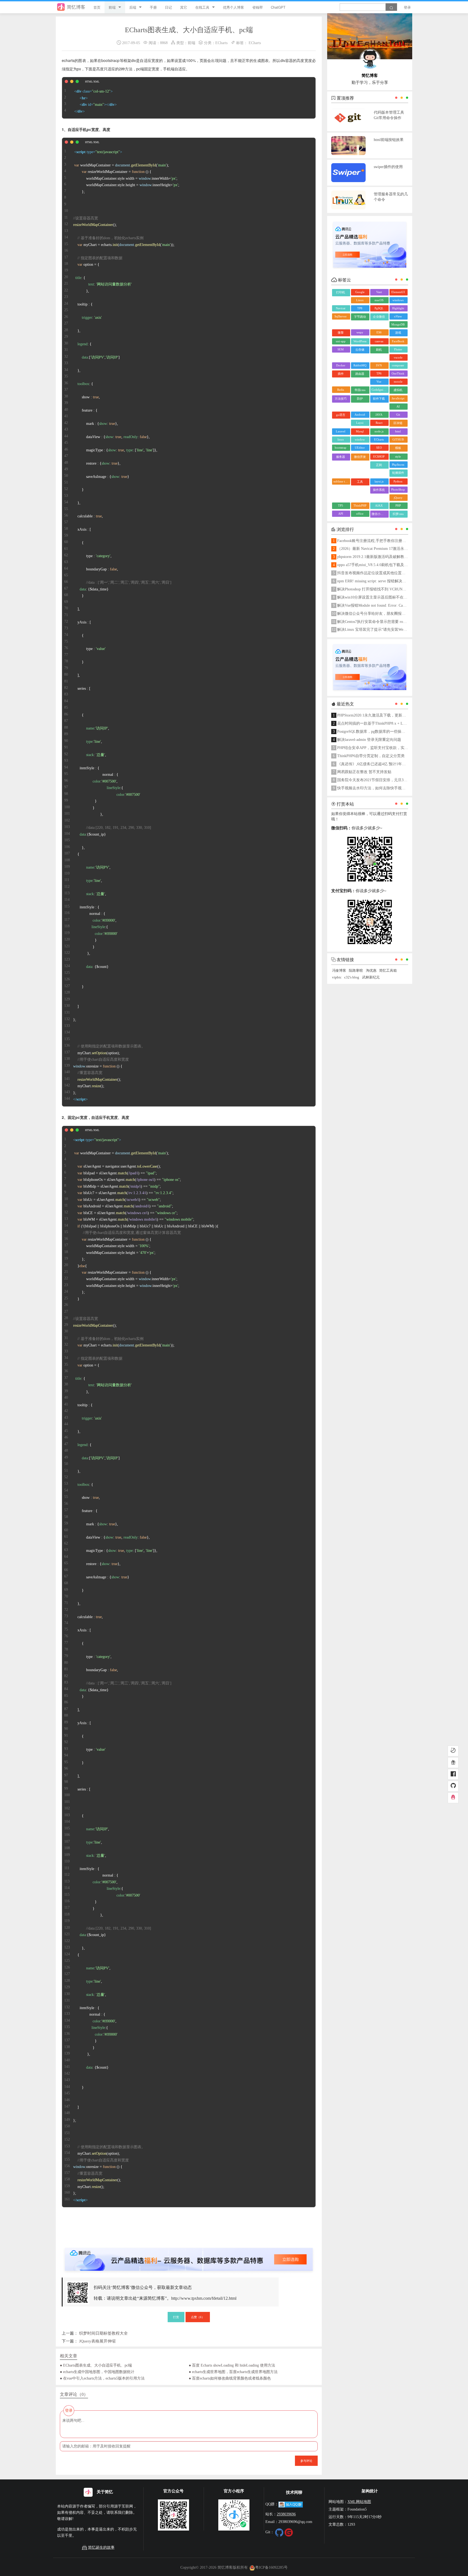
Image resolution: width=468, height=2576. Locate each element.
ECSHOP (379, 456)
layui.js (379, 481)
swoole (398, 382)
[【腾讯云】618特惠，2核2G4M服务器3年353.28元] (189, 2255)
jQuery (398, 498)
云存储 (360, 350)
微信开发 (360, 457)
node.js (379, 431)
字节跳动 (360, 317)
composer (398, 365)
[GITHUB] (453, 1786)
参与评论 (306, 2460)
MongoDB (398, 324)
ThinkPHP (360, 505)
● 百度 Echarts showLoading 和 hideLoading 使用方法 (232, 2365)
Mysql (360, 431)
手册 (153, 7)
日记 (168, 7)
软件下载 (379, 399)
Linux (360, 300)
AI (398, 406)
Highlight (398, 308)
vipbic (337, 977)
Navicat (341, 308)
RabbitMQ (360, 365)
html (398, 431)
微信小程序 (379, 514)
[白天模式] (453, 1751)
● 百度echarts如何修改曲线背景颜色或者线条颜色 (230, 2378)
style (398, 456)
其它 (184, 7)
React (379, 423)
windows (398, 300)
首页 (97, 7)
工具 (360, 482)
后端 (133, 7)
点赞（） (198, 2317)
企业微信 (379, 317)
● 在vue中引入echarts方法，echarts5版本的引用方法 (102, 2378)
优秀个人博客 (233, 7)
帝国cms (360, 390)
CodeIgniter (379, 390)
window (360, 439)
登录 (407, 7)
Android (360, 415)
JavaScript (398, 398)
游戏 (398, 333)
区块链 (398, 423)
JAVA (379, 415)
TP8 (360, 308)
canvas (379, 341)
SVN (379, 365)
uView (398, 316)
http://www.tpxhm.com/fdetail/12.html (204, 2298)
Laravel (341, 431)
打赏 (176, 2317)
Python (398, 481)
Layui (360, 423)
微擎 (341, 333)
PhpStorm (398, 465)
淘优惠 (371, 971)
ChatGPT (278, 7)
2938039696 (286, 2514)
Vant (379, 292)
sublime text (341, 481)
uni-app (341, 341)
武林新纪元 (371, 977)
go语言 (341, 415)
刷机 (379, 350)
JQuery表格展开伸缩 (97, 2341)
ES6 (379, 332)
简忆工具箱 (388, 971)
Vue (379, 382)
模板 (398, 448)
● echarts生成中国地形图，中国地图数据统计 (97, 2372)
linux (341, 439)
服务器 (341, 457)
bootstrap (341, 448)
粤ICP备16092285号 (271, 2567)
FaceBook (398, 341)
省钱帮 (257, 7)
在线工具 (202, 7)
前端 (112, 7)
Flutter (398, 349)
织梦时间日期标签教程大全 (103, 2333)
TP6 (379, 373)
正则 (379, 465)
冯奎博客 (339, 971)
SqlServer (341, 316)
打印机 (341, 292)
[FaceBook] (453, 1775)
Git (398, 415)
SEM (341, 349)
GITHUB (398, 439)
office (360, 514)
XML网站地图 (359, 2502)
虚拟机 (398, 390)
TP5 (341, 505)
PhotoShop (398, 489)
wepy (360, 332)
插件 (341, 374)
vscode (398, 357)
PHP (398, 505)
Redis (341, 390)
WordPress (360, 341)
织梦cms (398, 514)
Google (360, 292)
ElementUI (398, 292)
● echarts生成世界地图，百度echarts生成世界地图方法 (233, 2372)
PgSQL (379, 308)
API (341, 514)
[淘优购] (453, 1763)
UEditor (360, 448)
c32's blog (352, 977)
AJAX (379, 505)
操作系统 (379, 490)
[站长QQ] (453, 1798)
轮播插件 (398, 473)
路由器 (360, 374)
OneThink (398, 373)
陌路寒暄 (356, 971)
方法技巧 (341, 399)
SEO (379, 448)
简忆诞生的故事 (101, 2547)
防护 (360, 399)
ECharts (221, 43)
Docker (341, 365)
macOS (379, 300)
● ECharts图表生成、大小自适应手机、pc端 (96, 2365)
